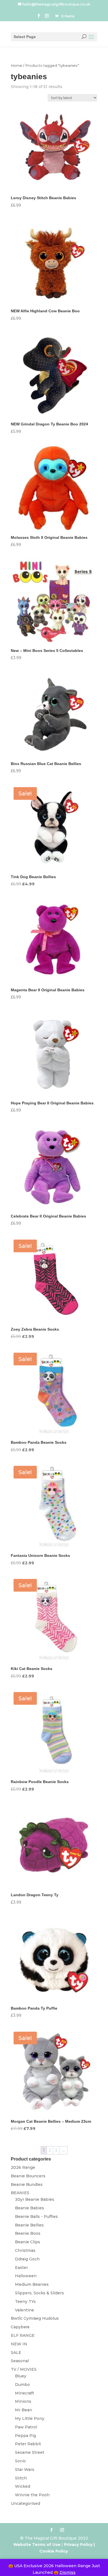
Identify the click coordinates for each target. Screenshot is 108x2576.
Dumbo (22, 2385)
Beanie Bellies (29, 2225)
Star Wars (25, 2470)
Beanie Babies (29, 2208)
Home (16, 66)
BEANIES (20, 2193)
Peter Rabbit (28, 2444)
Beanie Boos (28, 2233)
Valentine (25, 2310)
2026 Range (23, 2167)
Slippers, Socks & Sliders (39, 2293)
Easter (21, 2268)
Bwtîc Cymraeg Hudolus (35, 2318)
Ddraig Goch (27, 2259)
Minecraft (25, 2393)
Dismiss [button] (68, 2572)
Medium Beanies (32, 2284)
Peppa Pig (25, 2436)
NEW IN (19, 2344)
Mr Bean (24, 2410)
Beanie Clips (28, 2242)
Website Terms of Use (37, 2545)
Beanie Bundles (27, 2185)
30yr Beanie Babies (35, 2199)
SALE (16, 2353)
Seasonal (20, 2361)
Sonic (20, 2461)
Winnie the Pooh (32, 2495)
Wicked (23, 2486)
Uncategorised (25, 2503)
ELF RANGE (23, 2335)
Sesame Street (30, 2452)
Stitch (21, 2478)
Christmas (25, 2250)
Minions (23, 2401)
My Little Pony (30, 2418)
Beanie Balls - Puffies (36, 2217)
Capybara (20, 2327)
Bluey (21, 2376)
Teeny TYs (25, 2301)
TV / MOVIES (24, 2369)
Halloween (26, 2276)
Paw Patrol (26, 2427)
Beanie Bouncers (28, 2176)
